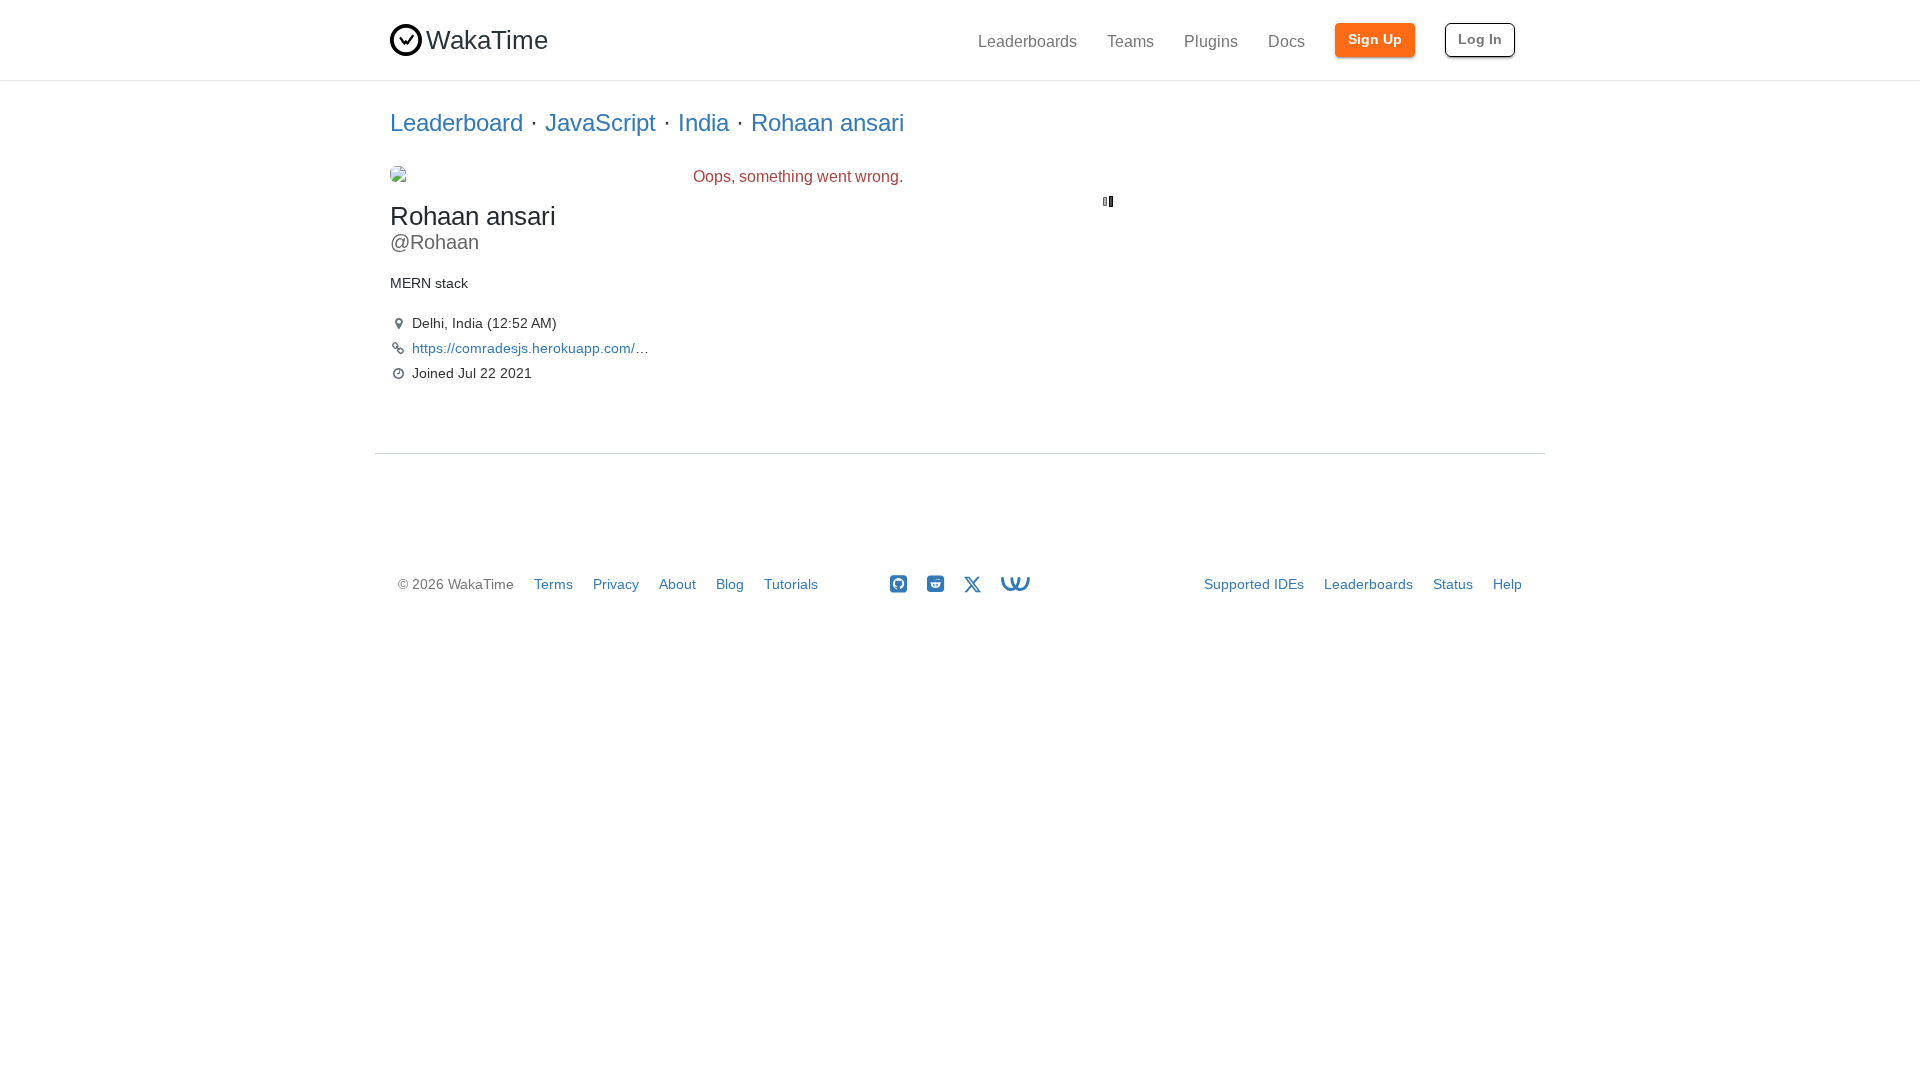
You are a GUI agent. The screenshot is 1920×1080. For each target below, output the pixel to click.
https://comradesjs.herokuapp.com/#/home (547, 348)
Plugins (1211, 41)
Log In (1480, 39)
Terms (553, 584)
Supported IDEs (1254, 584)
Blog (730, 584)
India (703, 122)
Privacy (616, 584)
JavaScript (600, 122)
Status (1453, 584)
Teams (1130, 41)
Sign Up (1375, 39)
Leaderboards (1027, 41)
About (677, 584)
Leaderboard (456, 122)
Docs (1286, 41)
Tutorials (791, 584)
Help (1507, 584)
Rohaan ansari (827, 122)
